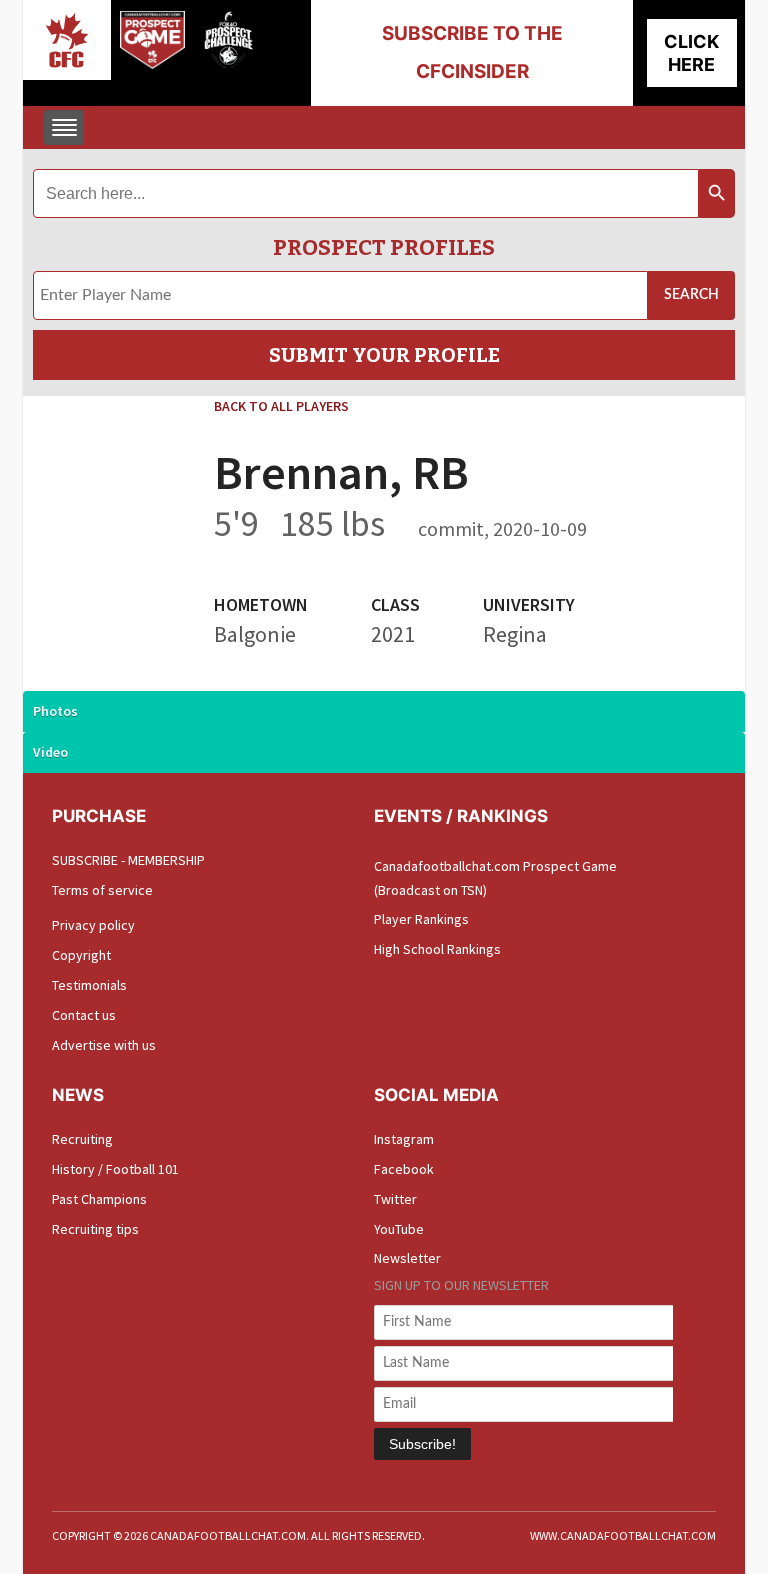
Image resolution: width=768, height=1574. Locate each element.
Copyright (81, 955)
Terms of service (102, 890)
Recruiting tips (95, 1229)
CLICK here (691, 53)
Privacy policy (93, 925)
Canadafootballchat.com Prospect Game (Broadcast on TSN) (495, 878)
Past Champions (99, 1199)
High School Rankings (437, 949)
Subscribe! (422, 1444)
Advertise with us (104, 1045)
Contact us (84, 1015)
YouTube (399, 1229)
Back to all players (281, 406)
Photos (55, 711)
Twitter (395, 1199)
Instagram (404, 1139)
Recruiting (82, 1139)
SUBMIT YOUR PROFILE (384, 355)
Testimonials (89, 985)
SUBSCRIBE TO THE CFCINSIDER (472, 52)
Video (50, 752)
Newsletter (407, 1258)
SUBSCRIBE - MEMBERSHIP (128, 860)
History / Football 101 (115, 1169)
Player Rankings (421, 919)
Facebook (404, 1169)
